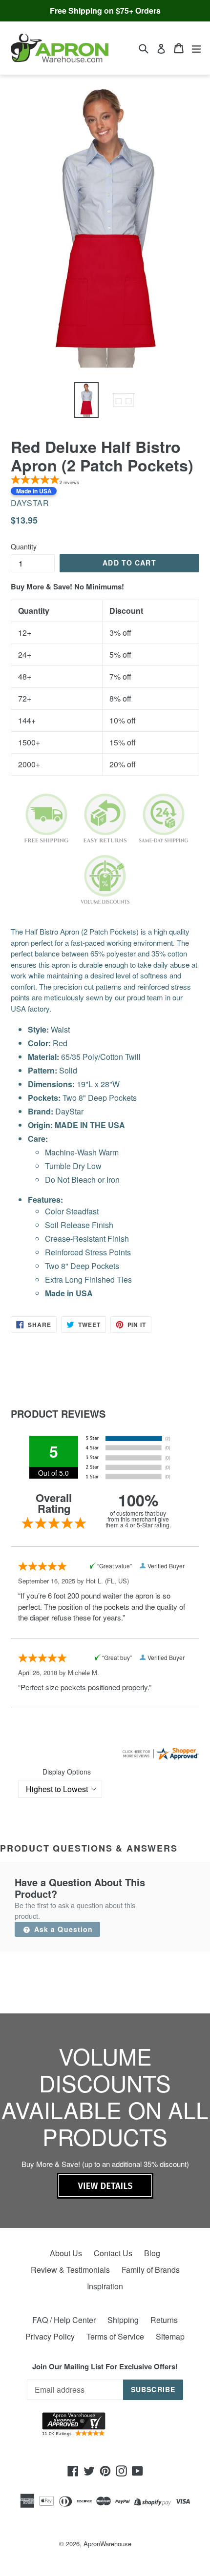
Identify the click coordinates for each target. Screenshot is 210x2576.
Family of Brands (151, 2270)
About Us (66, 2253)
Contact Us (113, 2253)
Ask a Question (63, 1929)
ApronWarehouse (107, 2544)
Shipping (123, 2320)
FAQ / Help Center (64, 2320)
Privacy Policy (50, 2336)
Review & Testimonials (70, 2270)
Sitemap (170, 2336)
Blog (152, 2253)
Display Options (67, 1772)
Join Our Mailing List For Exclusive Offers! (105, 2366)
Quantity (24, 546)
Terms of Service (115, 2336)
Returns (164, 2320)
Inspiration (105, 2286)
